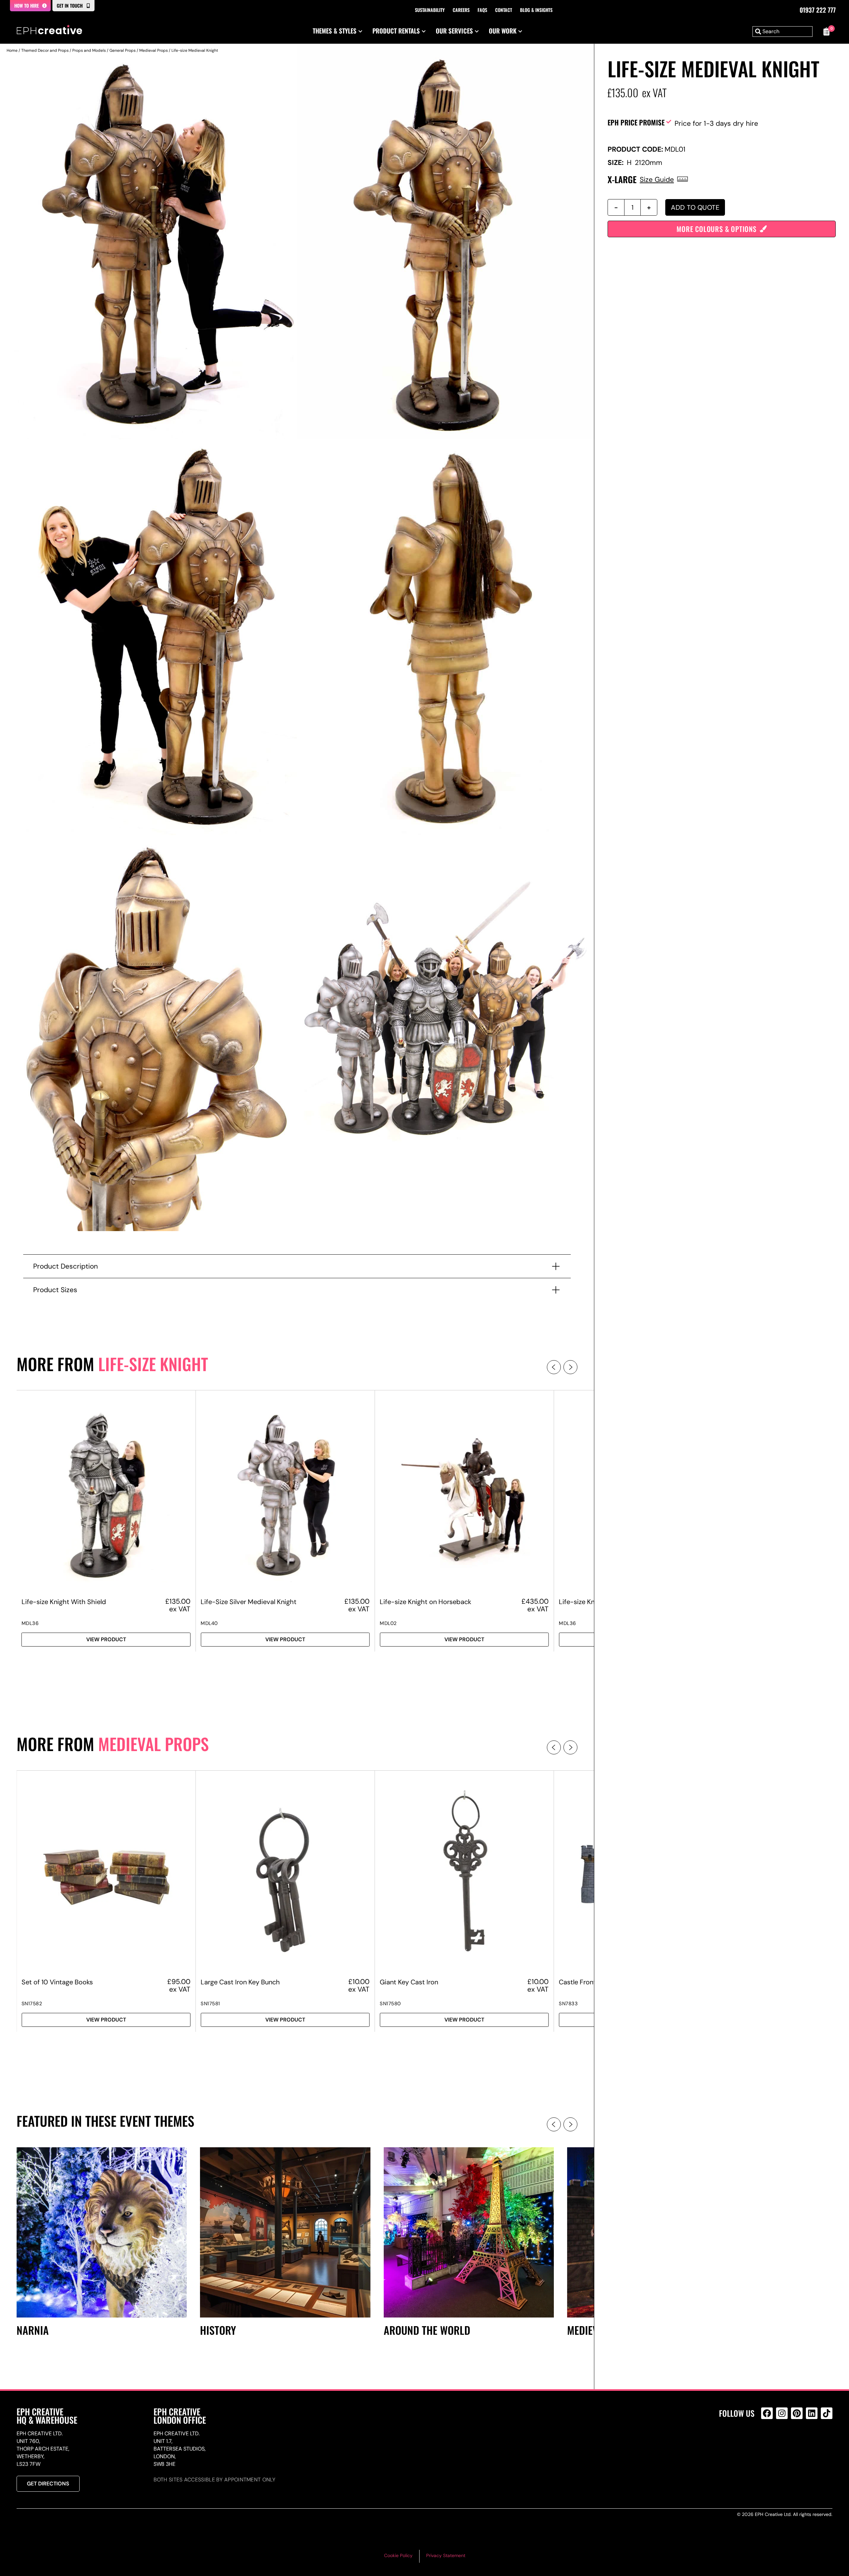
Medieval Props (154, 50)
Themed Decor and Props (45, 50)
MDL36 (30, 1623)
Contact (504, 10)
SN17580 (390, 2004)
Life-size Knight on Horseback (425, 1602)
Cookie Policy (398, 2555)
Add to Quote (695, 207)
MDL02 (388, 1623)
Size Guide (657, 179)
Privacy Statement (446, 2555)
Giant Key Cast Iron (409, 1982)
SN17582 (32, 2004)
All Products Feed (769, 2442)
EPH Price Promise (636, 122)
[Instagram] (782, 2413)
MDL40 (209, 1623)
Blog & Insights (536, 10)
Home (12, 50)
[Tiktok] (827, 2413)
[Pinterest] (797, 2413)
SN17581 (210, 2004)
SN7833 (568, 2004)
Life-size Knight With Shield (64, 1602)
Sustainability (430, 10)
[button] (554, 1367)
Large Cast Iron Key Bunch (240, 1982)
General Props (123, 50)
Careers (461, 10)
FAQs (482, 10)
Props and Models (89, 50)
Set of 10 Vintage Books (57, 1982)
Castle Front (577, 1982)
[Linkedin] (812, 2413)
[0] (826, 32)
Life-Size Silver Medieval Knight (249, 1602)
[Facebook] (767, 2413)
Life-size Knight (153, 1364)
